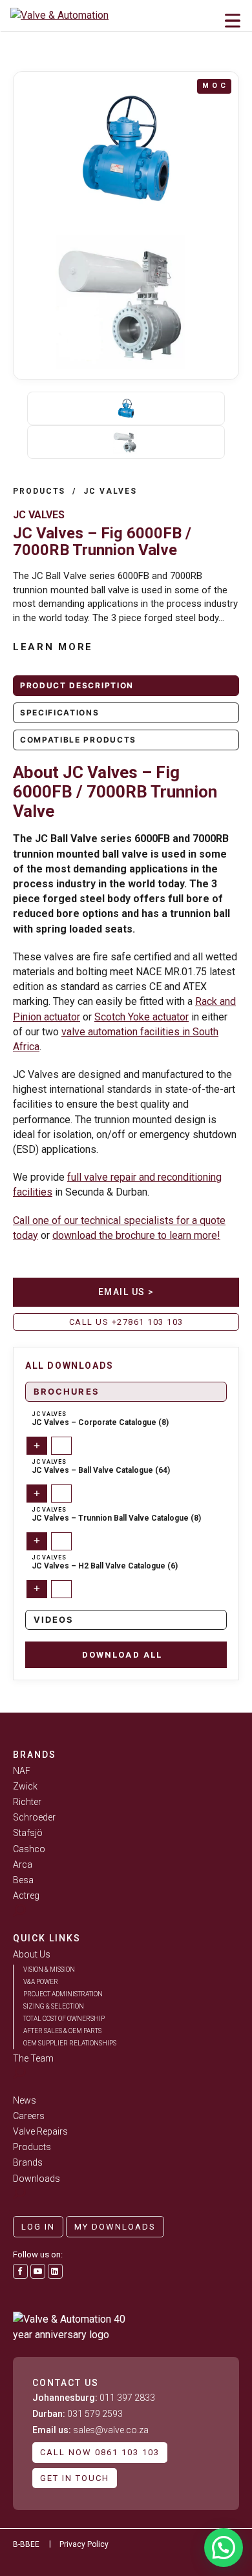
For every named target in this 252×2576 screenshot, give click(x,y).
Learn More (53, 647)
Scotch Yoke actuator (142, 1017)
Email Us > (126, 1292)
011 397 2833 (94, 2398)
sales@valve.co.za (90, 2430)
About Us (32, 1954)
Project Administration (63, 1994)
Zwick (25, 1786)
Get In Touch (75, 2478)
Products (39, 491)
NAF (22, 1771)
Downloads (37, 2179)
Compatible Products (78, 740)
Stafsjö (28, 1833)
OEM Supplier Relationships (70, 2043)
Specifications (60, 713)
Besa (23, 1880)
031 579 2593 (78, 2414)
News (25, 2100)
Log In (38, 2227)
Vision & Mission (49, 1969)
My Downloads (115, 2227)
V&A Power (41, 1982)
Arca (23, 1864)
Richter (27, 1802)
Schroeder (34, 1817)
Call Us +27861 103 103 (126, 1322)
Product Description (77, 685)
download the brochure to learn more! (136, 1235)
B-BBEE (26, 2544)
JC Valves (110, 491)
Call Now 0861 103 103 (100, 2452)
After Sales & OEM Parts (62, 2031)
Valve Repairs (40, 2131)
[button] (224, 2548)
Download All (122, 1655)
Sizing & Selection (54, 2006)
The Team (33, 2058)
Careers (29, 2116)
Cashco (29, 1849)
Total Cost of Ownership (64, 2019)
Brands (28, 2162)
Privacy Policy (84, 2544)
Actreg (26, 1895)
